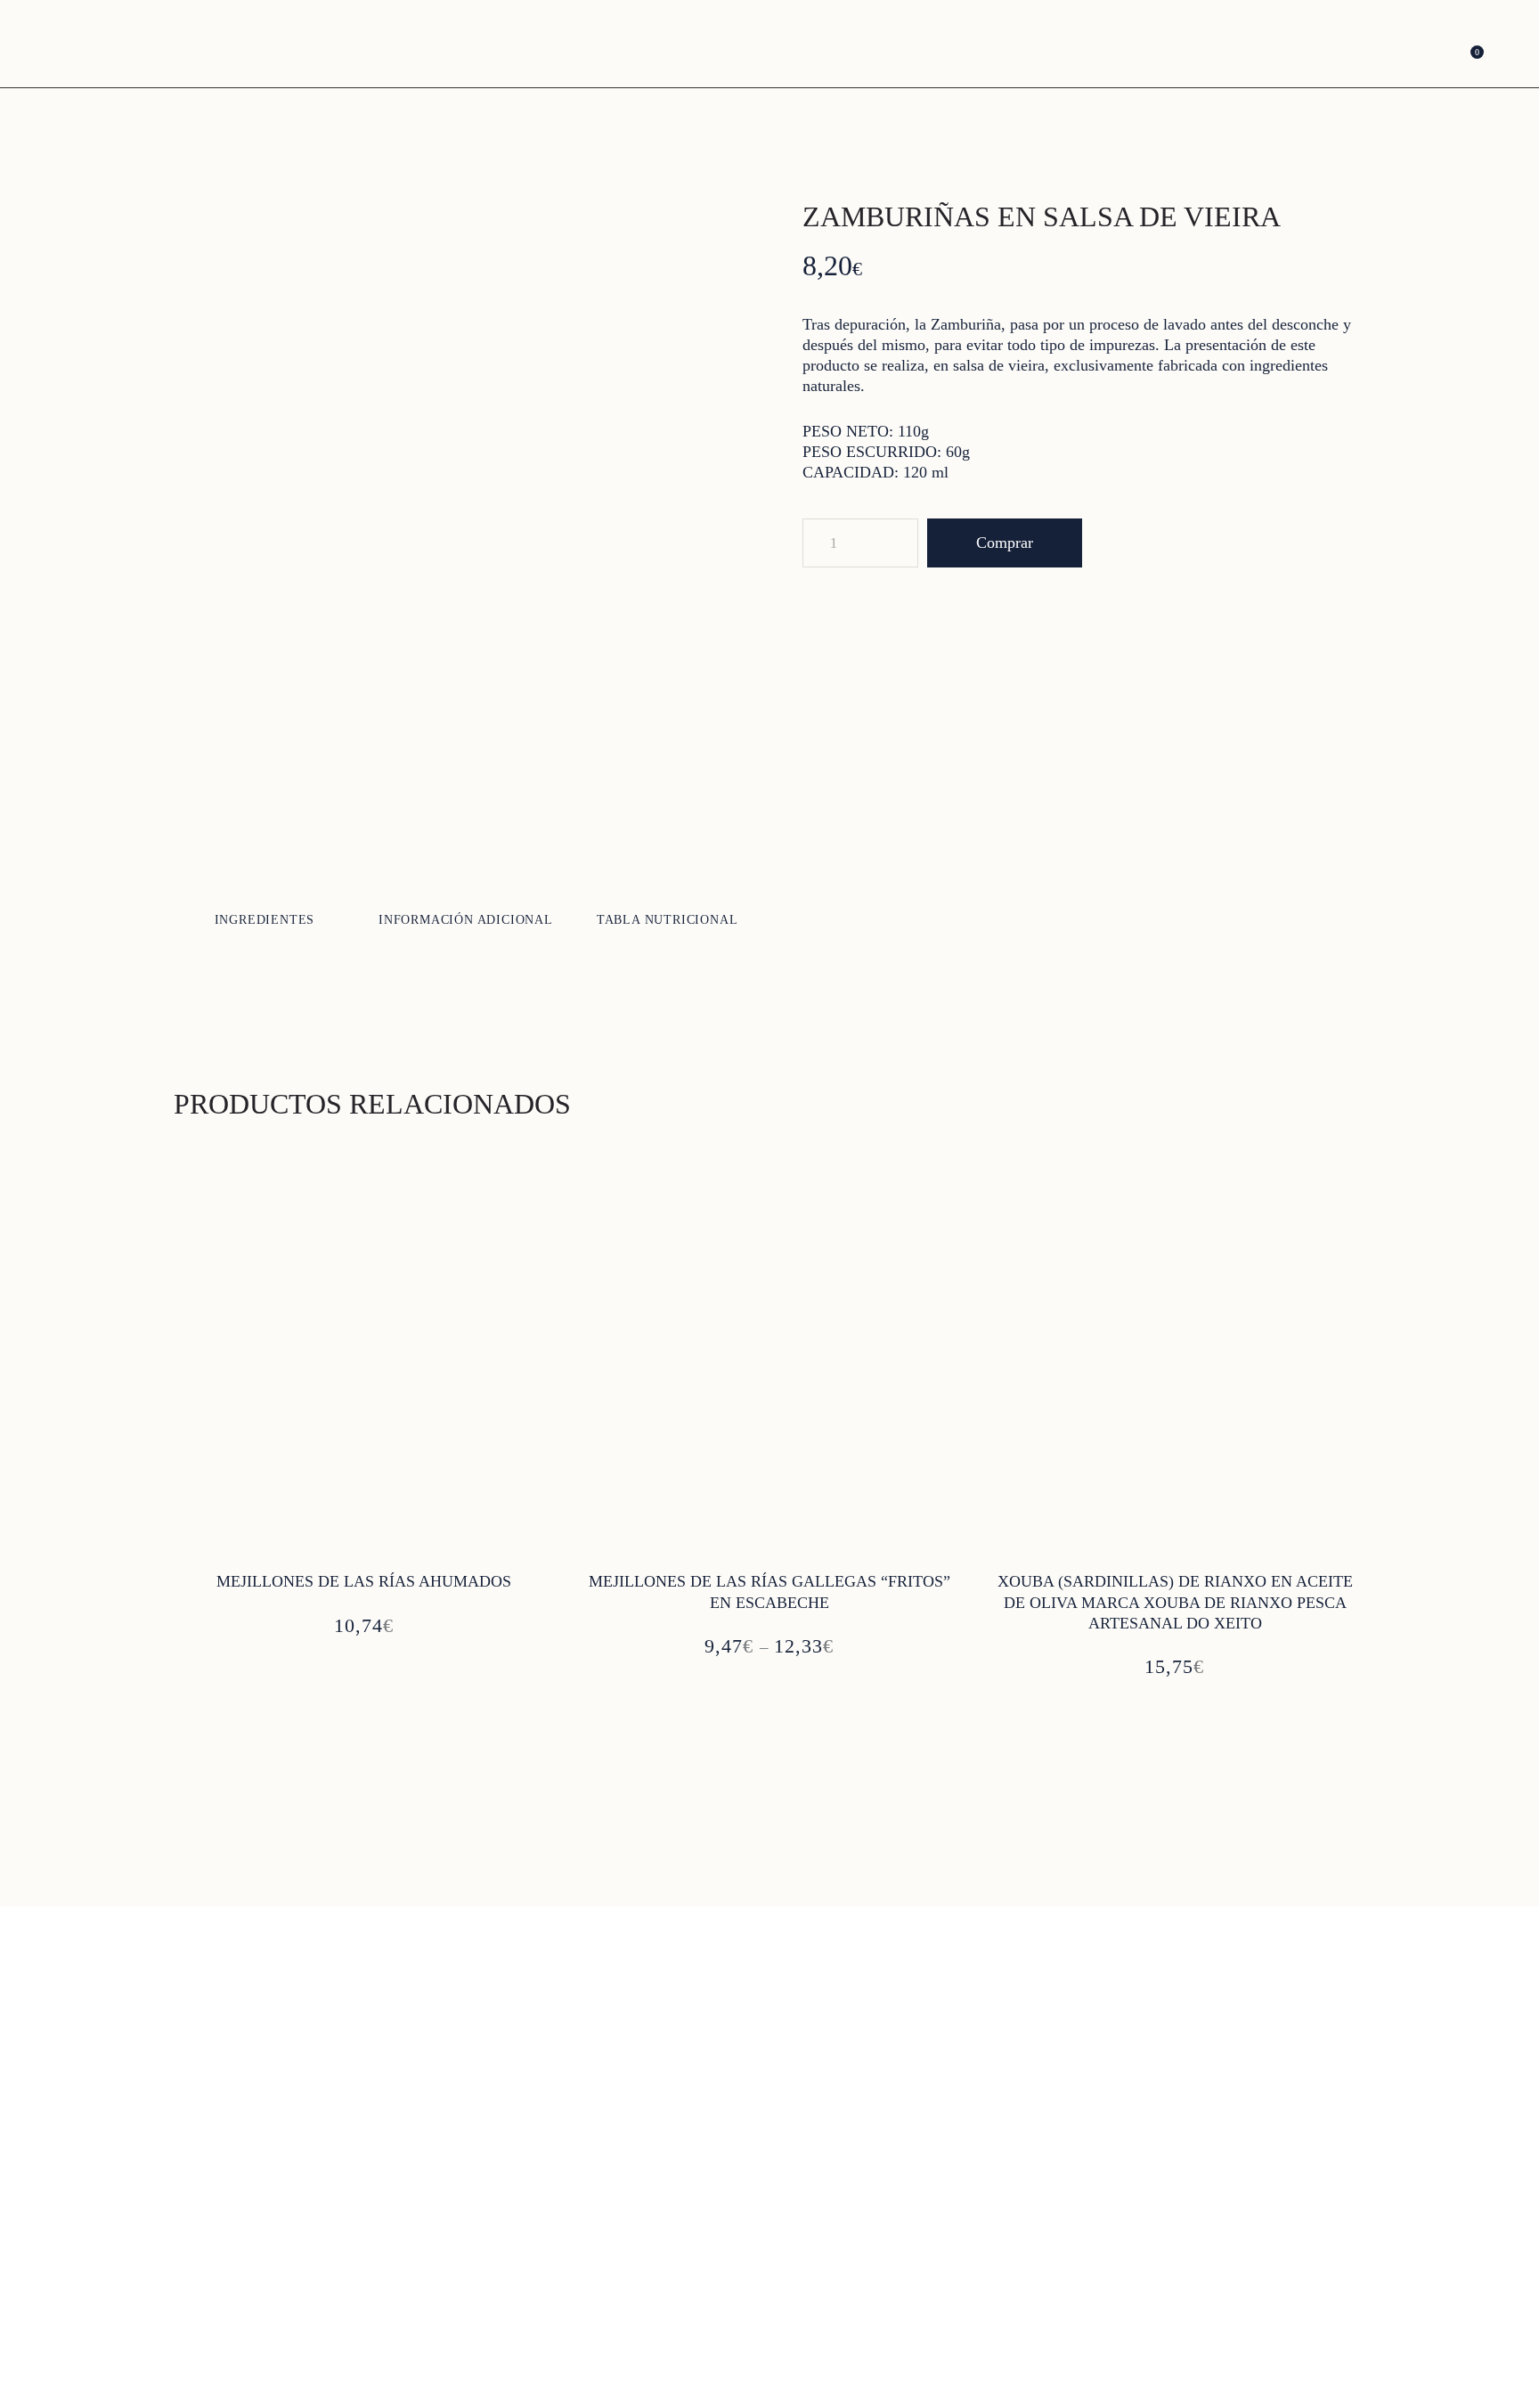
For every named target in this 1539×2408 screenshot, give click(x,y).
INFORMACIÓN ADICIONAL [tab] (466, 920)
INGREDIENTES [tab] (265, 920)
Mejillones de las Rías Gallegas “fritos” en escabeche (769, 1592)
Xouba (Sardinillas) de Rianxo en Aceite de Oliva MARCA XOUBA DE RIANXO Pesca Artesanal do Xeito (1175, 1602)
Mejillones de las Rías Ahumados (364, 1581)
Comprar (1005, 543)
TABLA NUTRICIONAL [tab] (668, 920)
